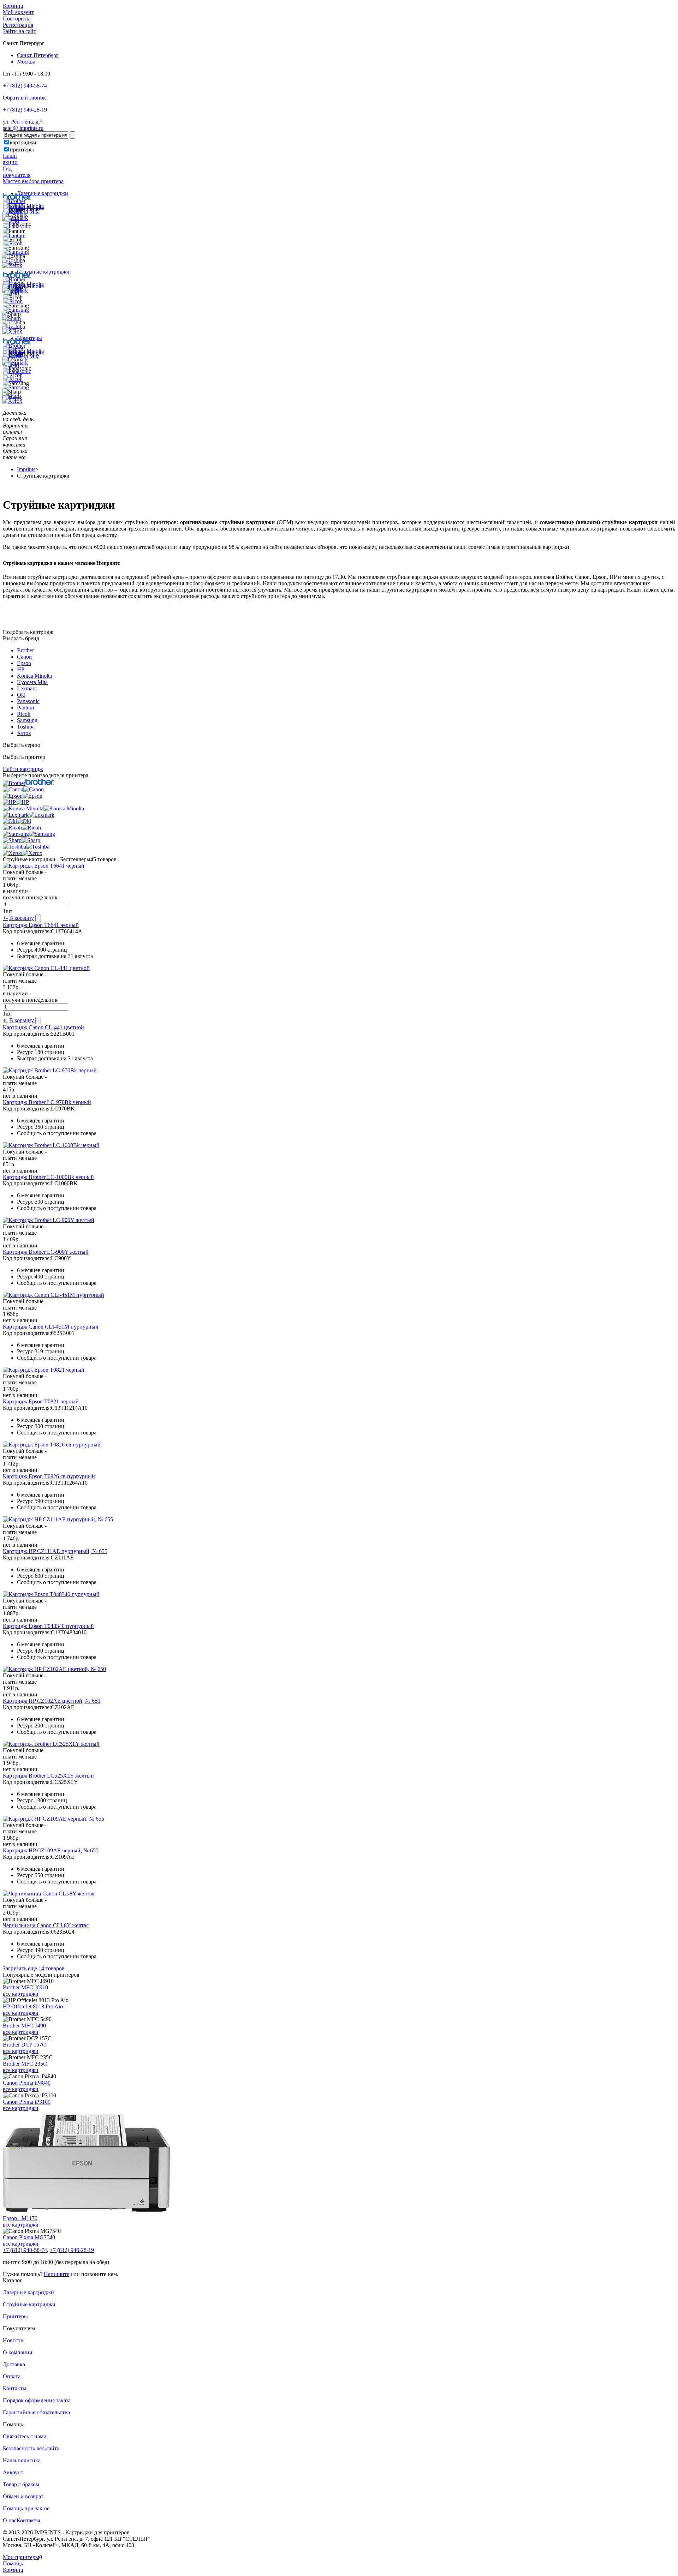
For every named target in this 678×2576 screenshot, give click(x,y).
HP (21, 669)
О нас (10, 2520)
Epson (24, 663)
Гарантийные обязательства (36, 2412)
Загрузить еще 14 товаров (34, 1968)
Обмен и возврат (23, 2496)
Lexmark (27, 688)
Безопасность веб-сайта (31, 2448)
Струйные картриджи (43, 272)
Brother (25, 650)
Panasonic (28, 701)
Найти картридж (23, 769)
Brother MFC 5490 (24, 2026)
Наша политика (22, 2460)
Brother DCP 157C (24, 2045)
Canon (24, 657)
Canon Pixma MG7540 (29, 2237)
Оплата (12, 2376)
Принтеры (15, 2316)
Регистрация (18, 25)
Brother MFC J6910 (25, 1987)
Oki (21, 695)
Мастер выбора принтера (33, 181)
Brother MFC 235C (25, 2064)
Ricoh (24, 714)
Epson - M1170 (20, 2218)
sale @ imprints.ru (23, 128)
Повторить (16, 19)
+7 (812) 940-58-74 (25, 86)
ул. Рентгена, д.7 (23, 122)
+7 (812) (25, 2250)
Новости (13, 2340)
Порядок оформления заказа (37, 2400)
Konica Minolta (34, 676)
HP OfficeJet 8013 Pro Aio (33, 2006)
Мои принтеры (21, 2557)
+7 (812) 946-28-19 (25, 110)
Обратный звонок (24, 98)
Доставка (14, 2364)
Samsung (27, 720)
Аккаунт (13, 2472)
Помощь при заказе (26, 2508)
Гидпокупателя (17, 172)
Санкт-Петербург (38, 55)
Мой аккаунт (18, 12)
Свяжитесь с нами (25, 2436)
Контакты (15, 2388)
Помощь (13, 2563)
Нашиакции (10, 159)
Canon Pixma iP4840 (27, 2083)
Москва (26, 62)
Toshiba (26, 727)
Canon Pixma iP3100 (27, 2102)
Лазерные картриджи (43, 193)
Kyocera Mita (32, 682)
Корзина (13, 6)
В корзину (22, 918)
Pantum (25, 708)
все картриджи (21, 1994)
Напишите (56, 2274)
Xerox (24, 733)
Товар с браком (21, 2484)
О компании (18, 2352)
